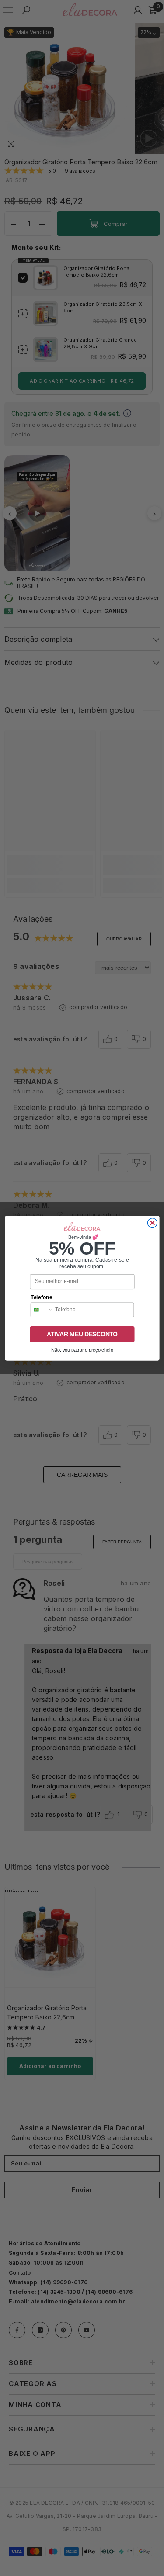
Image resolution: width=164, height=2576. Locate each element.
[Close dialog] (152, 1223)
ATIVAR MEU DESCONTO (82, 1334)
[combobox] (41, 1310)
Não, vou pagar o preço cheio (82, 1350)
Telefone (41, 1297)
